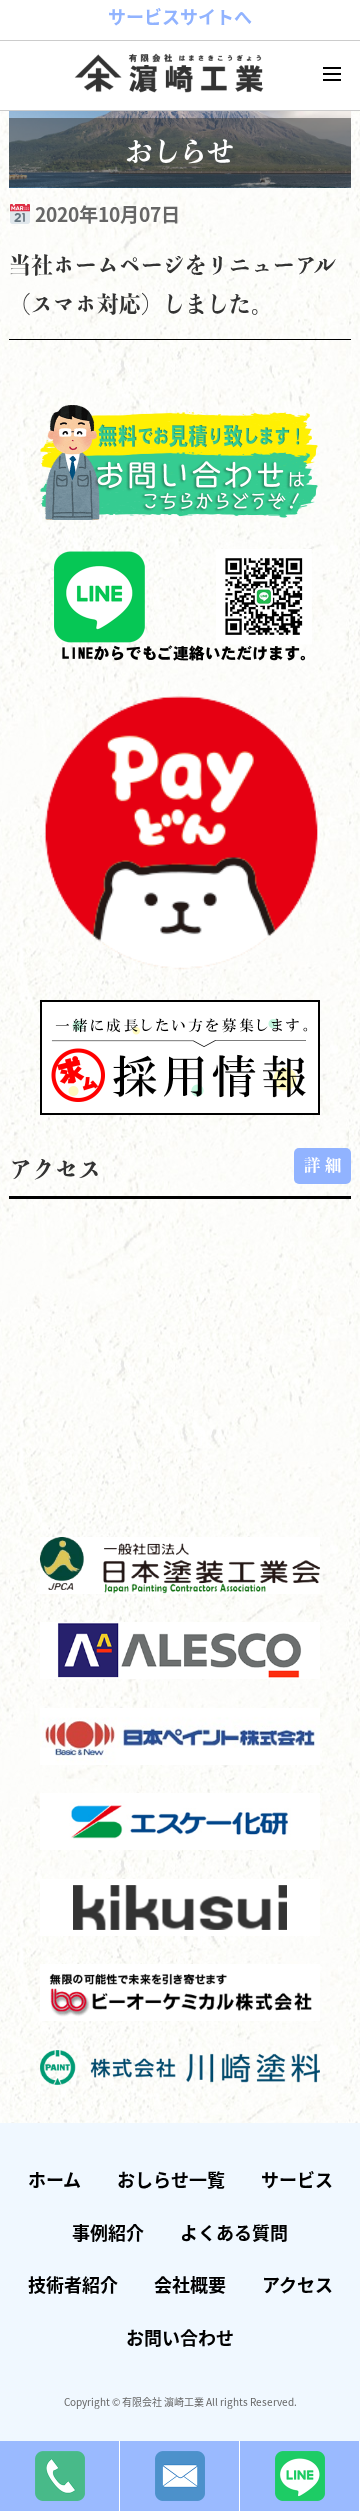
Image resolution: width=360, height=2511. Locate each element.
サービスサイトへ (180, 16)
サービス (297, 2179)
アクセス (297, 2284)
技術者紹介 (73, 2284)
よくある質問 (234, 2232)
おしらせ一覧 (171, 2179)
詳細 (325, 1165)
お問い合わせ (180, 2337)
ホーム (54, 2179)
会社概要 (190, 2284)
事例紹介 (108, 2232)
